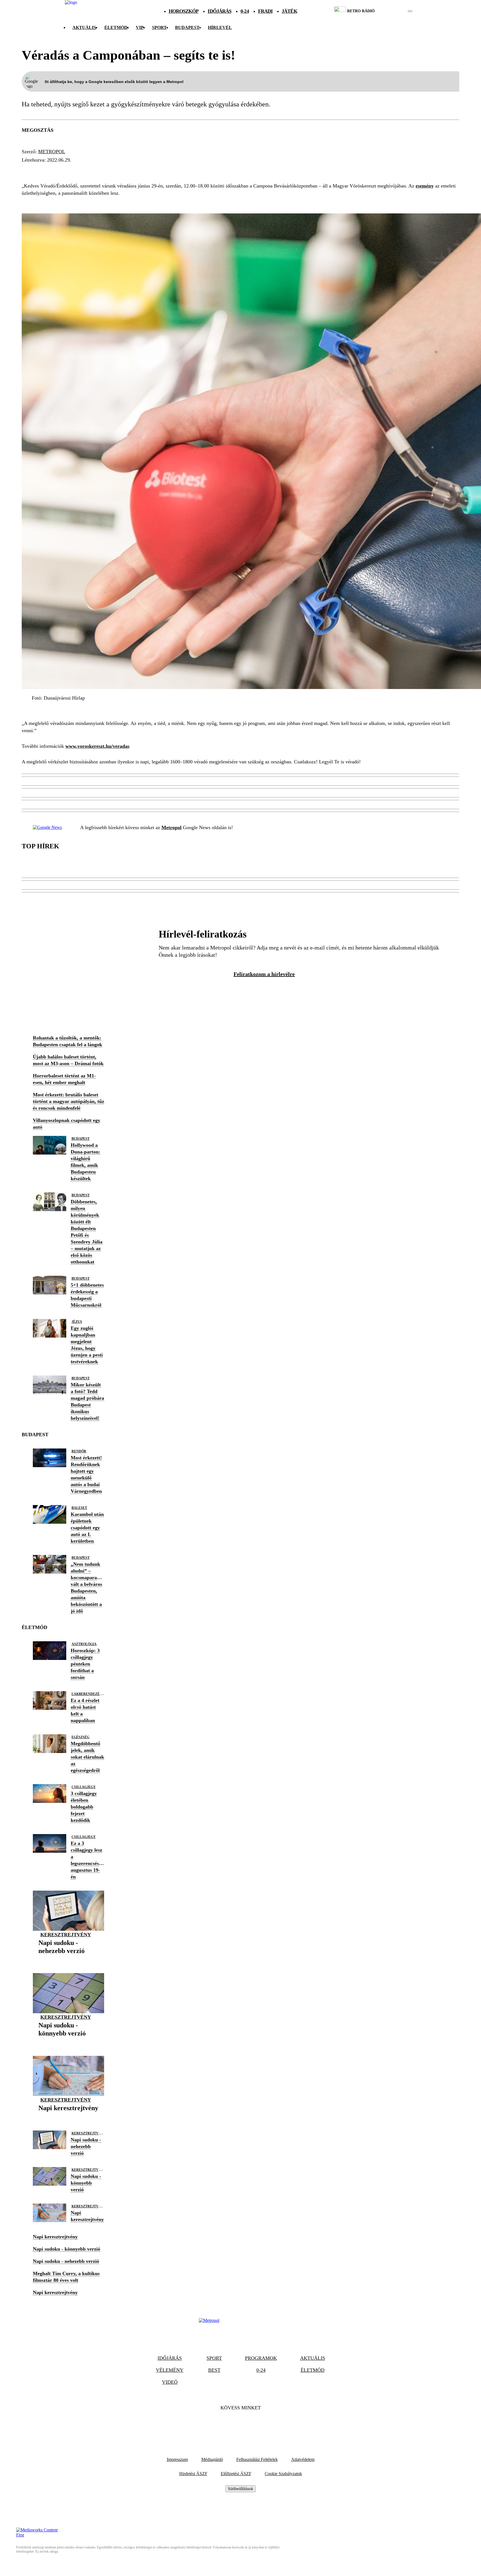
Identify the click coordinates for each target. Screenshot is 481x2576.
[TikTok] (240, 2425)
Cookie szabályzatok (283, 2474)
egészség (80, 1737)
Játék (289, 11)
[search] (410, 11)
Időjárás (219, 11)
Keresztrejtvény (66, 1935)
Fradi (265, 11)
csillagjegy (84, 1787)
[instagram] (396, 11)
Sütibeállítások (240, 2489)
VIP (140, 27)
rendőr (79, 1451)
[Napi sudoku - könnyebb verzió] (68, 2042)
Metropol (52, 152)
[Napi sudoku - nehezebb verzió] (68, 1959)
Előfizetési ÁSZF (236, 2474)
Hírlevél (220, 27)
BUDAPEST (187, 27)
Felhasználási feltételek (257, 2459)
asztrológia (84, 1644)
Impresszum (177, 2459)
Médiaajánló (212, 2459)
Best (214, 2370)
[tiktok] (393, 11)
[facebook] (391, 11)
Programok (261, 2358)
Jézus (77, 1322)
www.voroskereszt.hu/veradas (97, 746)
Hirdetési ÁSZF (193, 2474)
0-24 (245, 11)
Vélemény (170, 2370)
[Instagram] (256, 2425)
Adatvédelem (303, 2459)
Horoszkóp (184, 11)
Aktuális (84, 27)
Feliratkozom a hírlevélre (264, 974)
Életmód (116, 27)
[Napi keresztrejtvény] (68, 2117)
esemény (425, 186)
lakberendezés (87, 1694)
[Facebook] (225, 2425)
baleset (79, 1508)
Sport (159, 27)
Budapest (81, 1139)
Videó (170, 2382)
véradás (36, 170)
